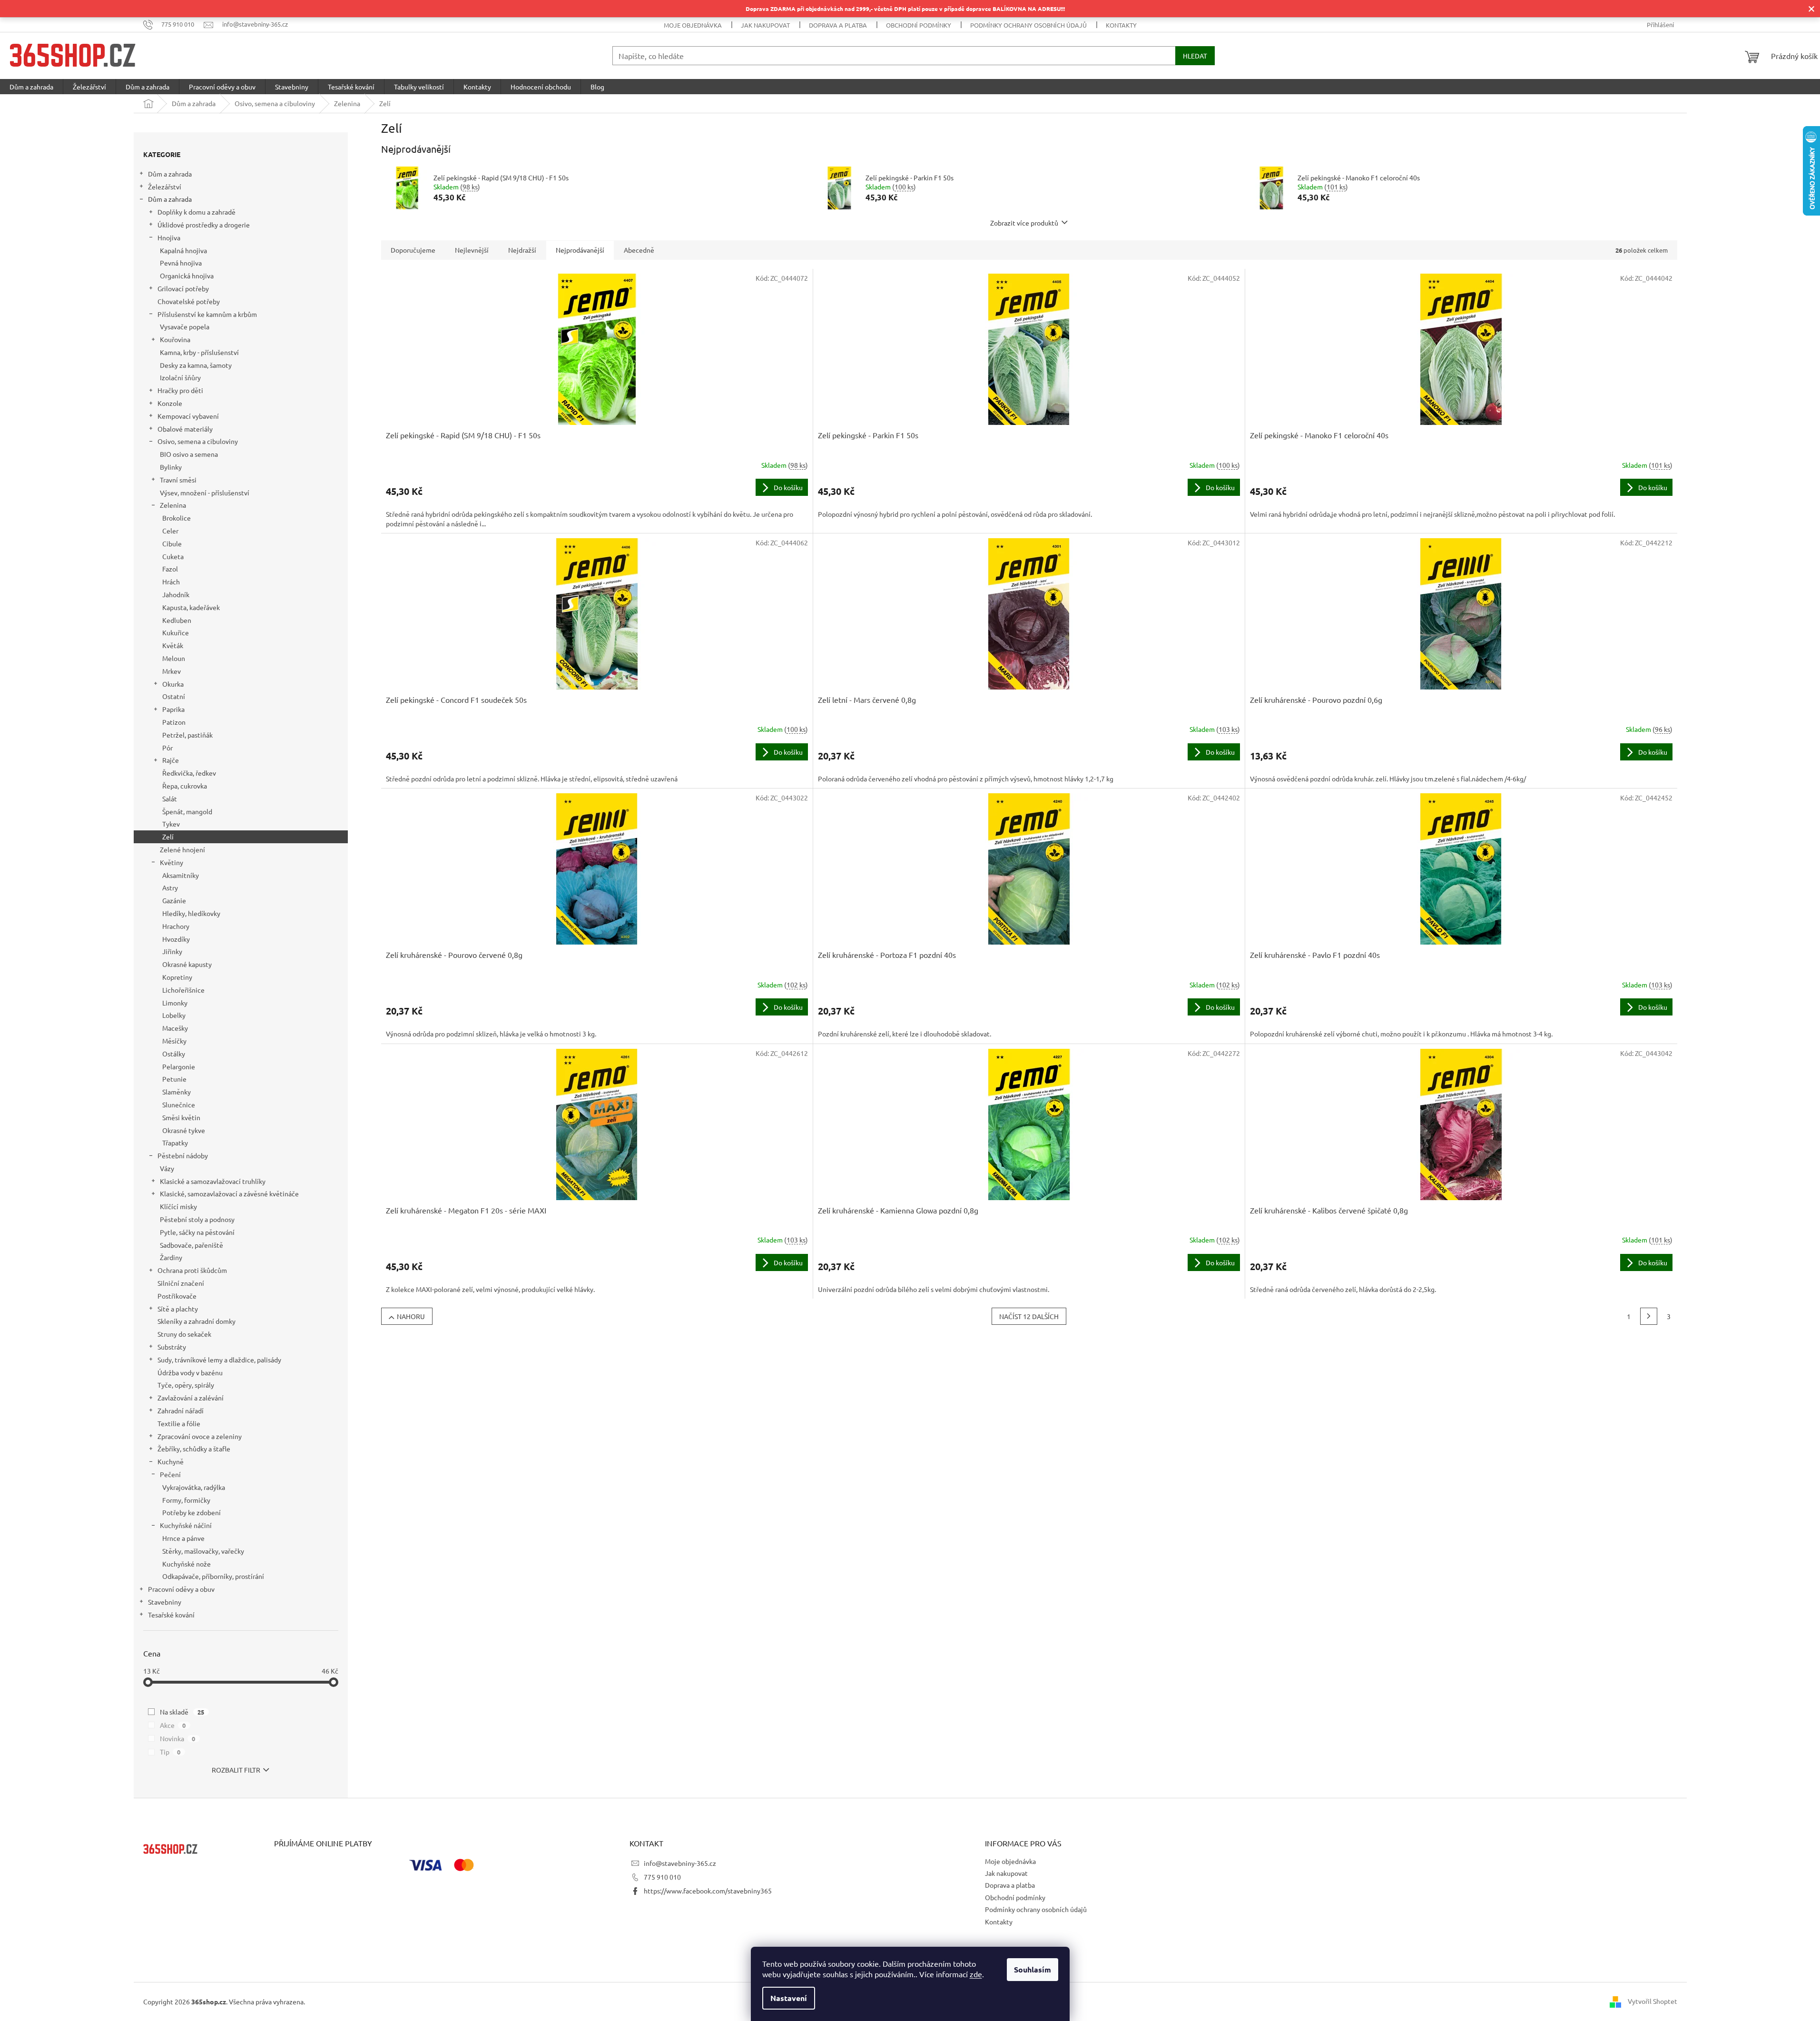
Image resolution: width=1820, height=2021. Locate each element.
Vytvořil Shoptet (1653, 2001)
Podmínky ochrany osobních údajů (1028, 25)
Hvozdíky (176, 939)
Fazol (170, 569)
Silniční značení (181, 1283)
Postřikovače (177, 1296)
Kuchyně (171, 1461)
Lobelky (174, 1015)
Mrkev (172, 671)
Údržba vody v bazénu (190, 1372)
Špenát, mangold (187, 811)
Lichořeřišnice (183, 990)
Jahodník (176, 594)
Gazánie (174, 900)
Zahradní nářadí (181, 1410)
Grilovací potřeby (183, 288)
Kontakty (1121, 25)
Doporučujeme (413, 250)
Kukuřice (176, 632)
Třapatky (175, 1143)
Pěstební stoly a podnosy (197, 1219)
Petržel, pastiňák (187, 735)
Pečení (170, 1474)
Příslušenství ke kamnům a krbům (207, 314)
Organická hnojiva (187, 276)
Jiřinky (172, 951)
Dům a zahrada (170, 174)
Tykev (171, 824)
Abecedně (639, 250)
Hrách (171, 582)
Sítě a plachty (178, 1309)
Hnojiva (169, 237)
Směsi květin (181, 1117)
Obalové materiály (185, 429)
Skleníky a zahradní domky (197, 1321)
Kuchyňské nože (187, 1564)
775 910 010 (662, 1877)
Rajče (171, 760)
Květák (173, 645)
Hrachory (176, 926)
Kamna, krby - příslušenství (199, 352)
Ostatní (174, 696)
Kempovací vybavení (188, 416)
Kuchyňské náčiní (186, 1525)
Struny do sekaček (184, 1334)
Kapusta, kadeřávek (191, 607)
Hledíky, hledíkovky (191, 913)
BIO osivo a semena (189, 454)
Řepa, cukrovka (185, 786)
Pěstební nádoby (183, 1155)
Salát (170, 799)
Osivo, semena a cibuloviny (198, 441)
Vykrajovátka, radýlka (194, 1487)
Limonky (175, 1003)
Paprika (173, 709)
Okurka (173, 684)
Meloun (174, 658)
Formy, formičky (186, 1500)
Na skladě (182, 1712)
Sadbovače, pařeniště (192, 1245)
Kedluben (177, 620)
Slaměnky (177, 1092)
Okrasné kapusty (187, 964)
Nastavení (789, 1998)
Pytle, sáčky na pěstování (197, 1232)
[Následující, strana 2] (1649, 1316)
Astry (170, 887)
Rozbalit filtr (236, 1770)
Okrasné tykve (184, 1130)
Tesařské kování (171, 1615)
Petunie (174, 1079)
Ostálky (174, 1054)
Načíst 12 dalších (1029, 1316)
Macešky (175, 1028)
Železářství (165, 187)
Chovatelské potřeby (189, 301)
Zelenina (173, 505)
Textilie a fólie (179, 1423)
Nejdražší (522, 250)
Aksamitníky (181, 875)
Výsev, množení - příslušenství (205, 493)
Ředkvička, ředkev (189, 773)
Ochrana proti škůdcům (192, 1270)
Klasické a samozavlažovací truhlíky (213, 1181)
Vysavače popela (185, 326)
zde (976, 1974)
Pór (167, 748)
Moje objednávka (693, 25)
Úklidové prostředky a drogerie (204, 225)
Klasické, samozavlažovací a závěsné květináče (229, 1193)
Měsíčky (174, 1041)
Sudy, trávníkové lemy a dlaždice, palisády (219, 1360)
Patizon (174, 722)
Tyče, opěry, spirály (186, 1385)
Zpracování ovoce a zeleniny (200, 1436)
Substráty (172, 1347)
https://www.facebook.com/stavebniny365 (708, 1891)
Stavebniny (165, 1602)
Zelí (168, 837)
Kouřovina (175, 339)
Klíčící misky (178, 1206)
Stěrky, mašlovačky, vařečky (203, 1551)
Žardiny (171, 1257)
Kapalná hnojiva (183, 250)
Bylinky (171, 467)
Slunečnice (179, 1104)
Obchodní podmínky (919, 25)
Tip (170, 1752)
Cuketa (173, 556)
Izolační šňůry (180, 377)
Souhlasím (1033, 1969)
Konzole (170, 403)
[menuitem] (31, 87)
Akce (173, 1725)
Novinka (178, 1738)
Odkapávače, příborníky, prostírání (213, 1576)
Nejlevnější (472, 250)
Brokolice (177, 518)
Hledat (1195, 56)
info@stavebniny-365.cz (680, 1863)
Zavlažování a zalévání (191, 1398)
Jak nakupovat (765, 25)
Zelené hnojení (182, 849)
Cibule (172, 543)
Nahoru (411, 1316)
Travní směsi (178, 480)
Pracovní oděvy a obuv (181, 1589)
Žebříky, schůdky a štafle (194, 1449)
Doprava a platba (838, 25)
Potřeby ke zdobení (192, 1512)
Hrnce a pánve (183, 1538)
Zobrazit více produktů (1024, 223)
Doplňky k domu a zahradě (197, 212)
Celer (170, 531)
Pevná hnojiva (181, 263)
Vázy (167, 1168)
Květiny (172, 862)
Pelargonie (179, 1066)
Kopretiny (177, 977)
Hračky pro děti (180, 390)
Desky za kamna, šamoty (196, 365)
